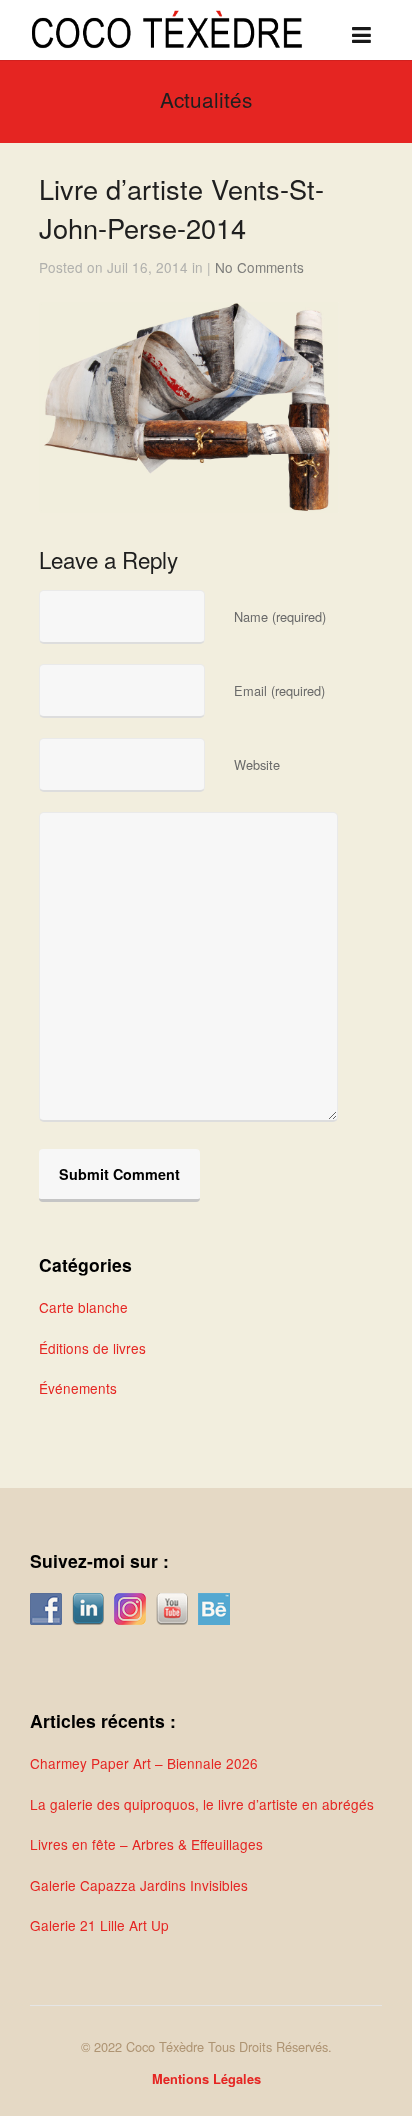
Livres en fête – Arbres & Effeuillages (146, 1844)
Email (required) (279, 690)
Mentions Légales (206, 2079)
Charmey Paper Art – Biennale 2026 (144, 1763)
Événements (78, 1388)
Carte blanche (83, 1307)
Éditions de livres (92, 1348)
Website (257, 764)
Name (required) (280, 616)
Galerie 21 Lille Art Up (99, 1925)
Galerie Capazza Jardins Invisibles (139, 1885)
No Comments (259, 267)
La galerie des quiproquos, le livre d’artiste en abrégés (202, 1804)
